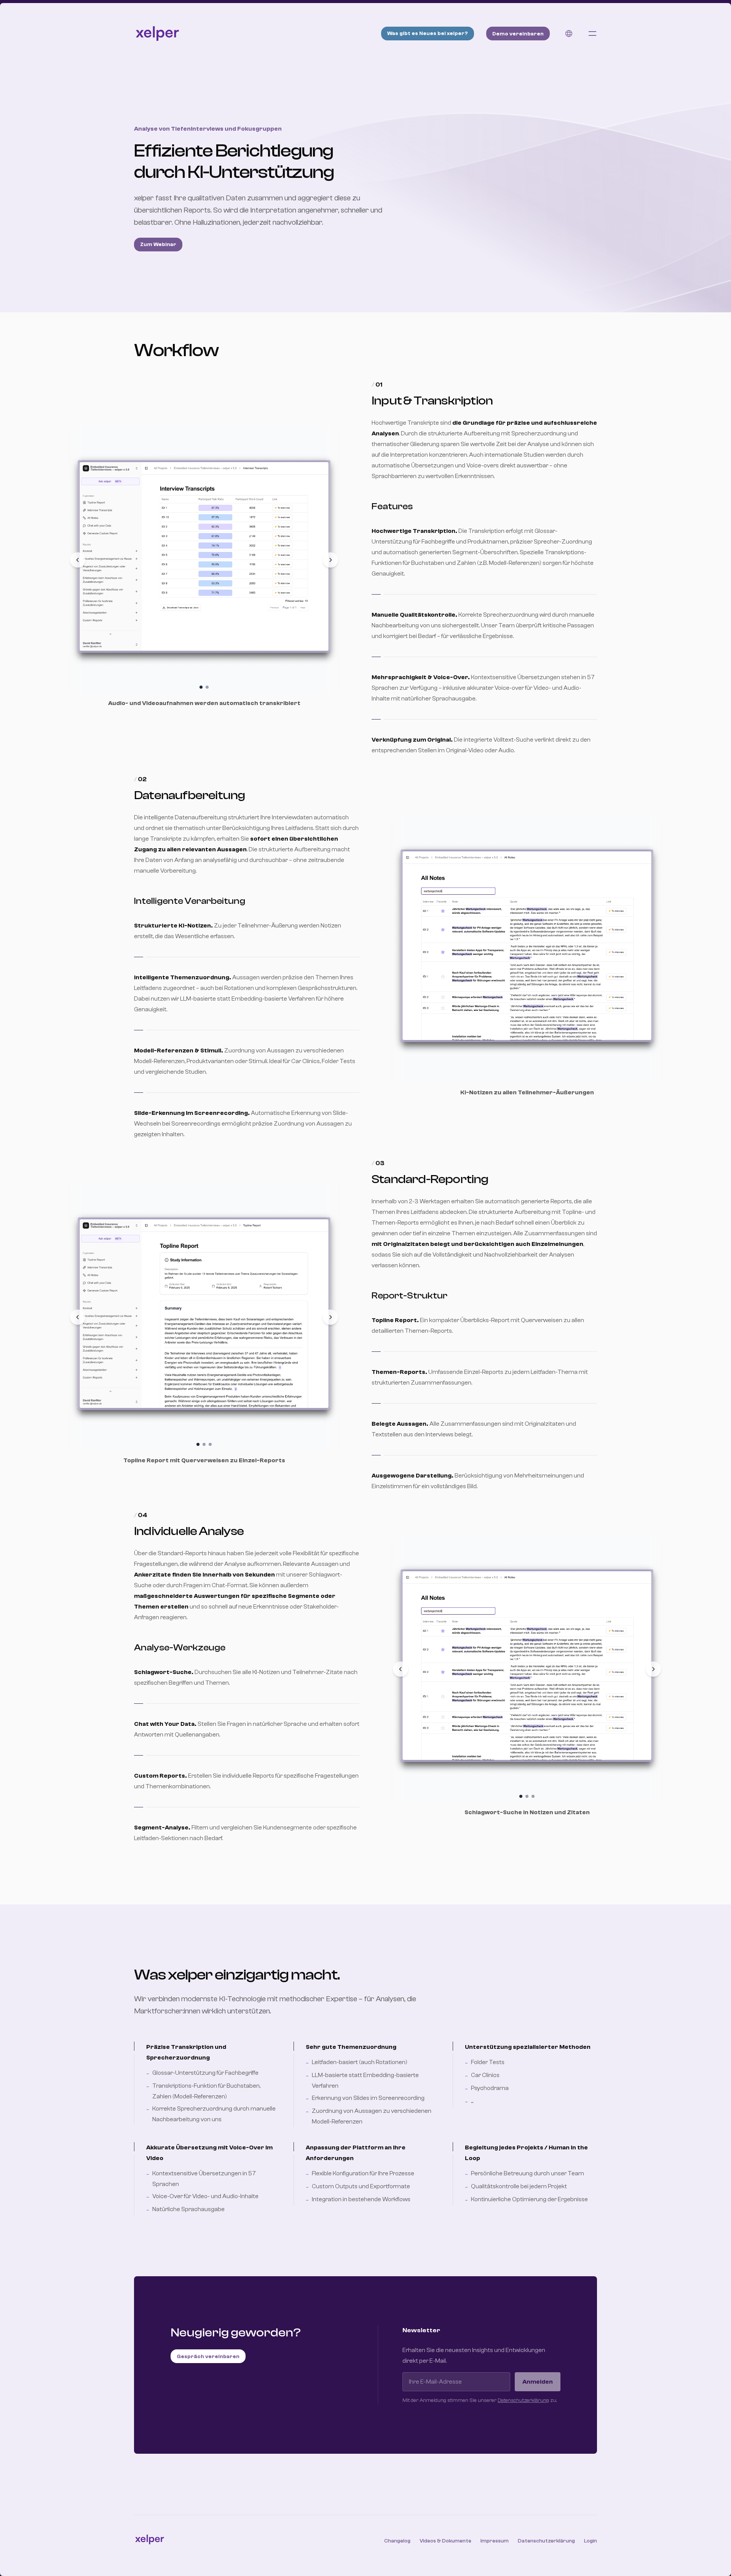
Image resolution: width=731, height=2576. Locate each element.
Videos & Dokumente (445, 2541)
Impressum (495, 2541)
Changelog (397, 2541)
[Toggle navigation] (592, 34)
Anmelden (538, 2382)
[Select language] (569, 34)
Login (591, 2541)
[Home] (157, 34)
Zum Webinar (158, 245)
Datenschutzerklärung (523, 2400)
